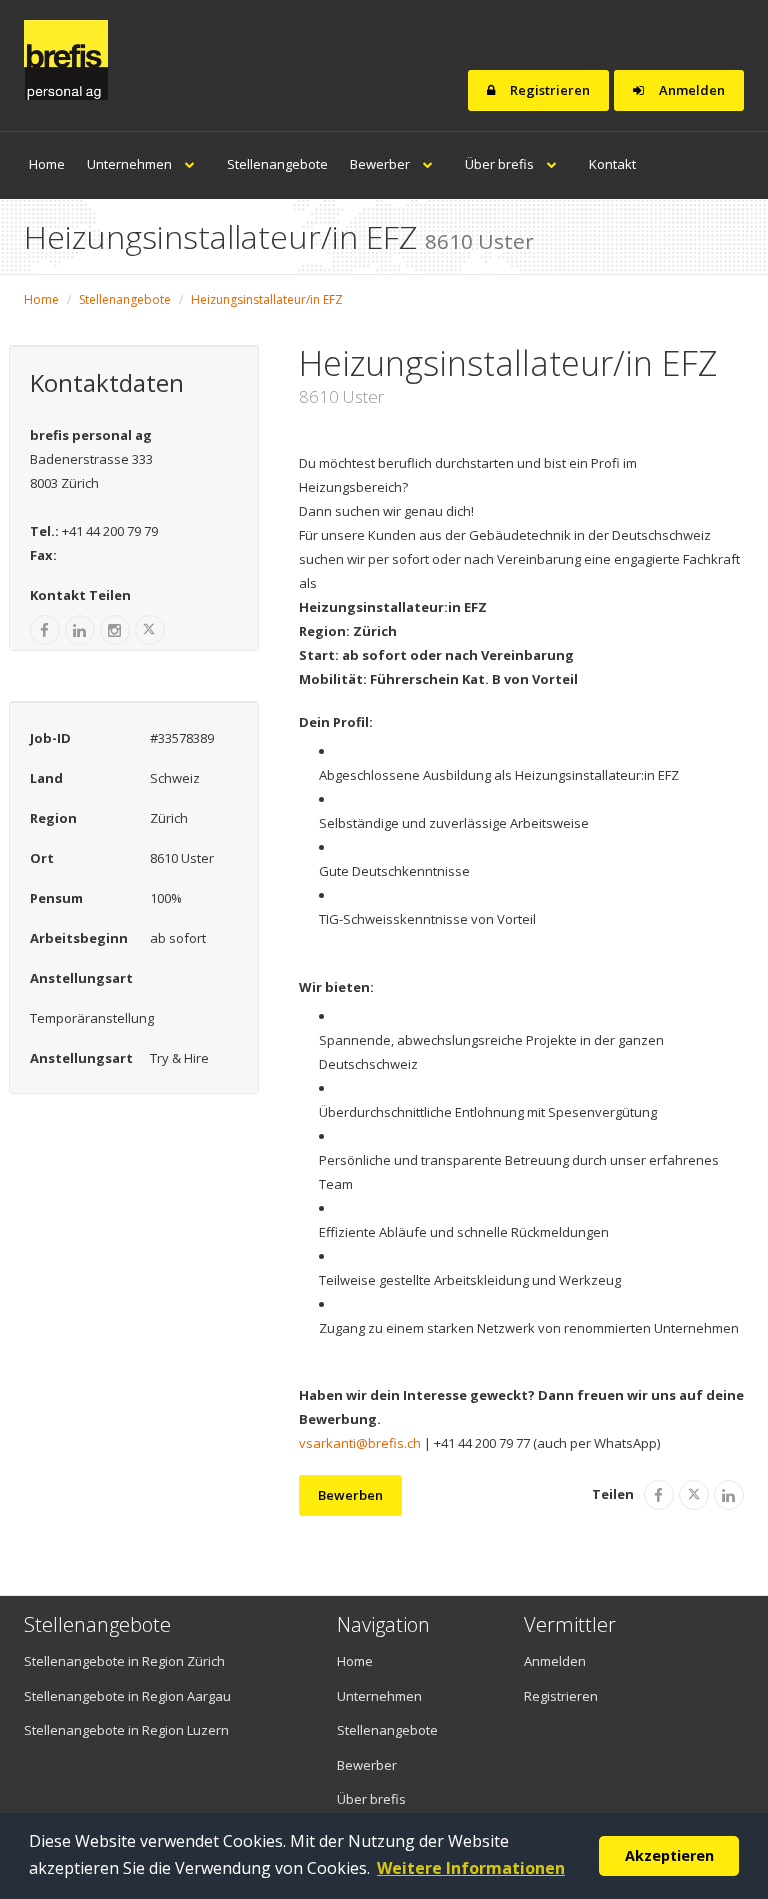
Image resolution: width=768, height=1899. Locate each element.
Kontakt (612, 164)
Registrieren (548, 90)
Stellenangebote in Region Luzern (126, 1730)
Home (47, 164)
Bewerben (350, 1495)
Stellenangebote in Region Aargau (127, 1696)
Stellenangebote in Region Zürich (124, 1661)
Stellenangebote (277, 164)
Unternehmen (131, 164)
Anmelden (690, 90)
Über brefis (501, 164)
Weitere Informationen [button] (471, 1868)
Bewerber (381, 164)
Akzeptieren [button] (669, 1855)
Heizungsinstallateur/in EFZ (267, 299)
